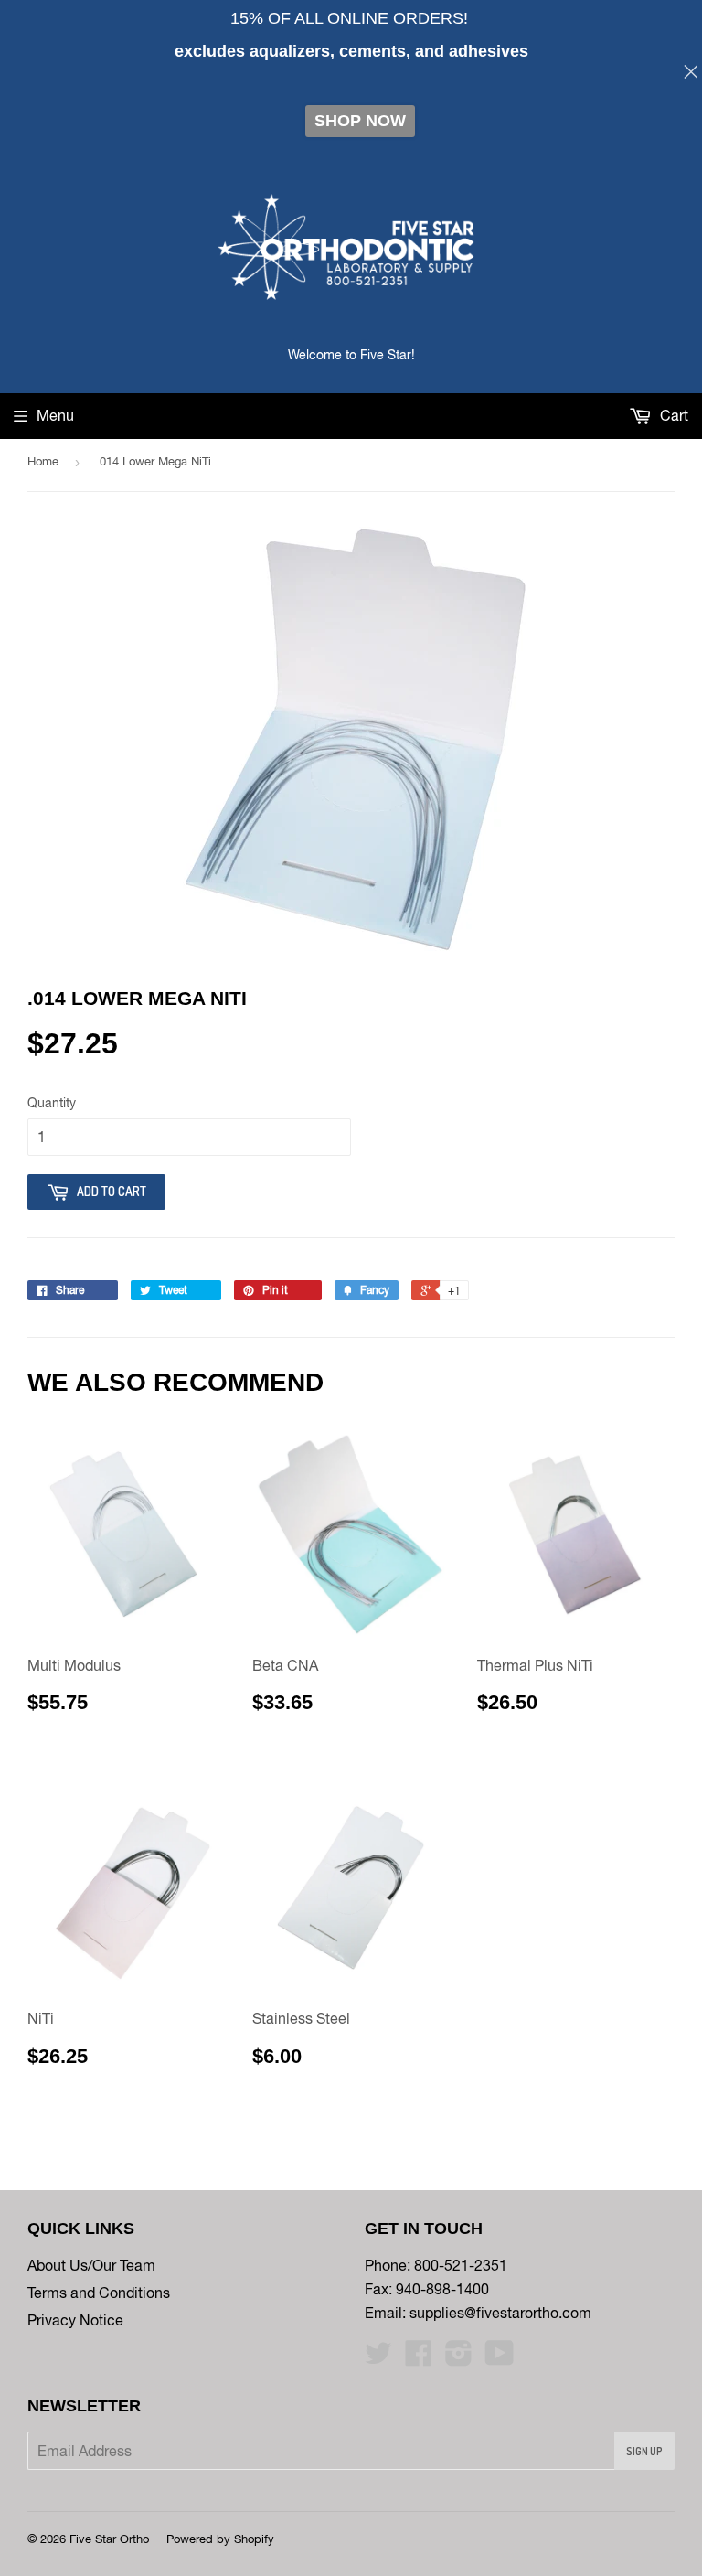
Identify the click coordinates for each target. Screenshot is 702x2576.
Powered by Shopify (220, 2539)
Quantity (52, 1103)
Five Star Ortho (109, 2539)
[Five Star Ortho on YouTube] (500, 2358)
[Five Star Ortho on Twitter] (378, 2358)
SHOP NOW (360, 121)
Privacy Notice (75, 2320)
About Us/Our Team (91, 2265)
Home (43, 461)
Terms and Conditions (99, 2293)
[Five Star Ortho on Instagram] (459, 2358)
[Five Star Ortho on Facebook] (419, 2358)
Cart (672, 415)
